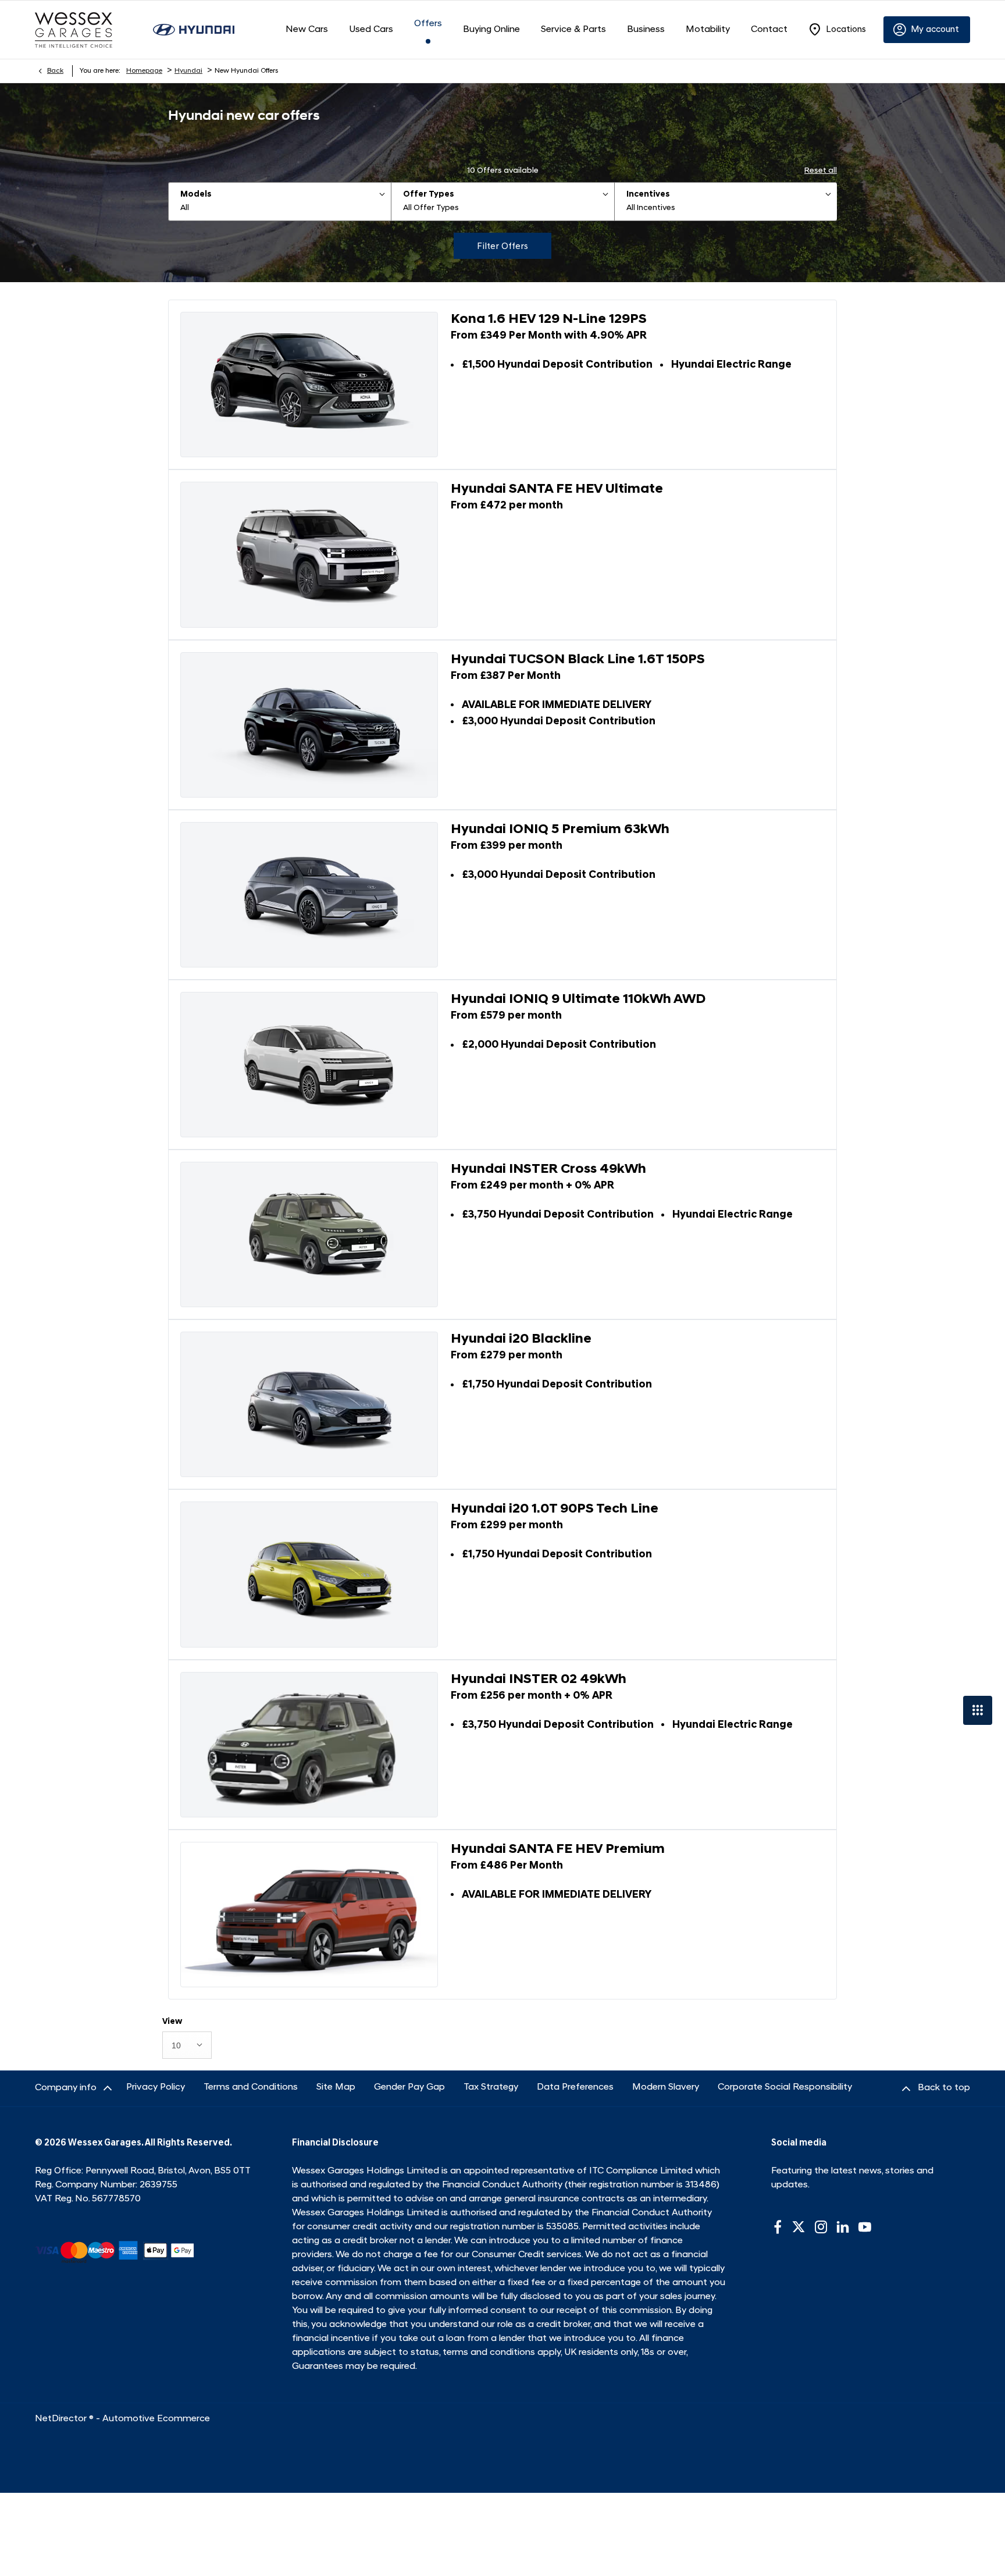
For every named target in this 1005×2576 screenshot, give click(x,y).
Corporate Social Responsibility (785, 2087)
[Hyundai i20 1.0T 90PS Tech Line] (309, 1574)
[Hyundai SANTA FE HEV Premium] (309, 1915)
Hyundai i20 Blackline (521, 1339)
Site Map (336, 2087)
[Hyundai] (194, 29)
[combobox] (187, 2045)
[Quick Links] (978, 1710)
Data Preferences (575, 2087)
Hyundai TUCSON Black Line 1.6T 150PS (578, 660)
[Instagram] (821, 2227)
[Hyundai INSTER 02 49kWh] (309, 1745)
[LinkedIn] (843, 2227)
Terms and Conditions (251, 2087)
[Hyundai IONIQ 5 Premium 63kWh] (309, 895)
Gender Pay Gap (409, 2087)
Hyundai (188, 71)
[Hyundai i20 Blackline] (309, 1404)
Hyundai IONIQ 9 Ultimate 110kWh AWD (578, 1000)
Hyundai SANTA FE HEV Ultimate (557, 490)
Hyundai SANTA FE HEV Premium (558, 1850)
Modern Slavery (666, 2087)
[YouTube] (865, 2227)
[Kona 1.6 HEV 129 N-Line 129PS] (309, 385)
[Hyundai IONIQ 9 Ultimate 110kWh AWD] (309, 1065)
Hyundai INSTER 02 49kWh (539, 1680)
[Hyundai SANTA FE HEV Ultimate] (309, 554)
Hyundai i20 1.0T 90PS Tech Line (555, 1509)
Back (55, 71)
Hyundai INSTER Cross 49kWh (548, 1170)
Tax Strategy (491, 2087)
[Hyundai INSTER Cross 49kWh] (309, 1234)
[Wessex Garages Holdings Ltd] (74, 30)
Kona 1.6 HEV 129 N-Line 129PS (549, 320)
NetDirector (62, 2419)
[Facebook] (778, 2227)
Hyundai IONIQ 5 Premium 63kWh (560, 830)
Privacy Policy (156, 2087)
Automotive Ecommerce (156, 2419)
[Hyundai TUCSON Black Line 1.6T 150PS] (309, 725)
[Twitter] (799, 2227)
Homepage (144, 71)
